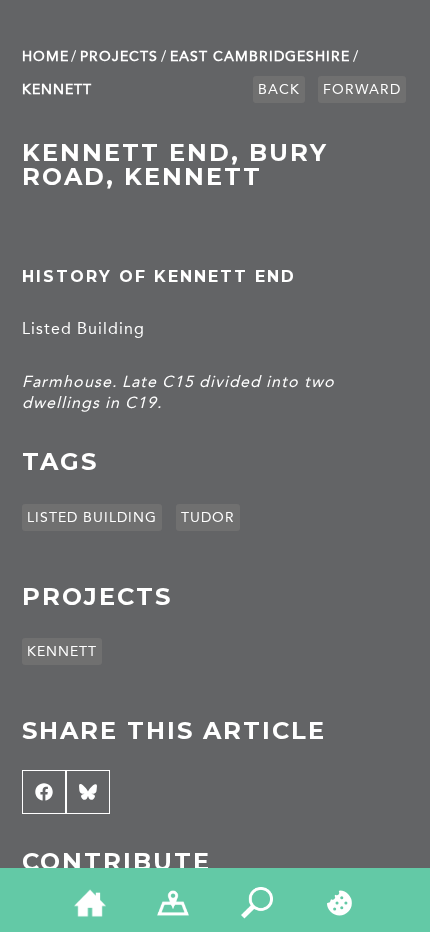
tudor (208, 517)
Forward (362, 89)
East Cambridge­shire (260, 56)
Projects (119, 56)
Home (45, 56)
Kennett (57, 89)
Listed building (92, 517)
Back (279, 89)
